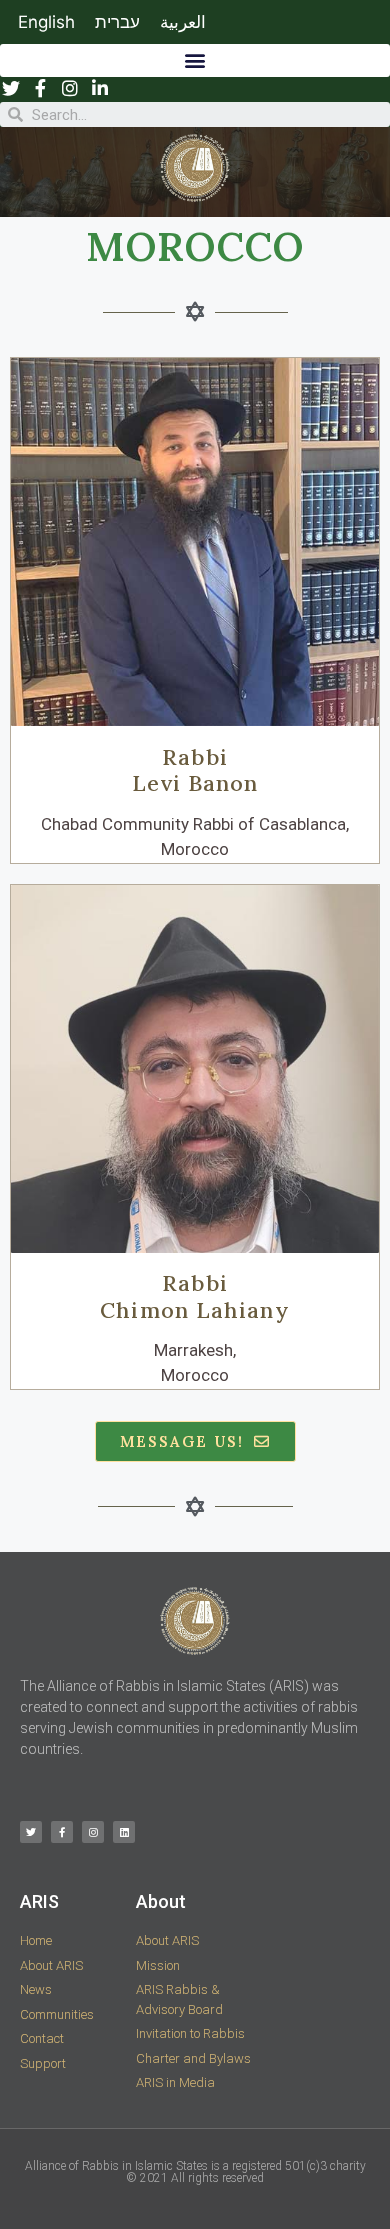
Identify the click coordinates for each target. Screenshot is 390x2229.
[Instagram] (93, 1832)
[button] (195, 60)
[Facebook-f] (62, 1832)
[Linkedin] (124, 1832)
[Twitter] (31, 1832)
